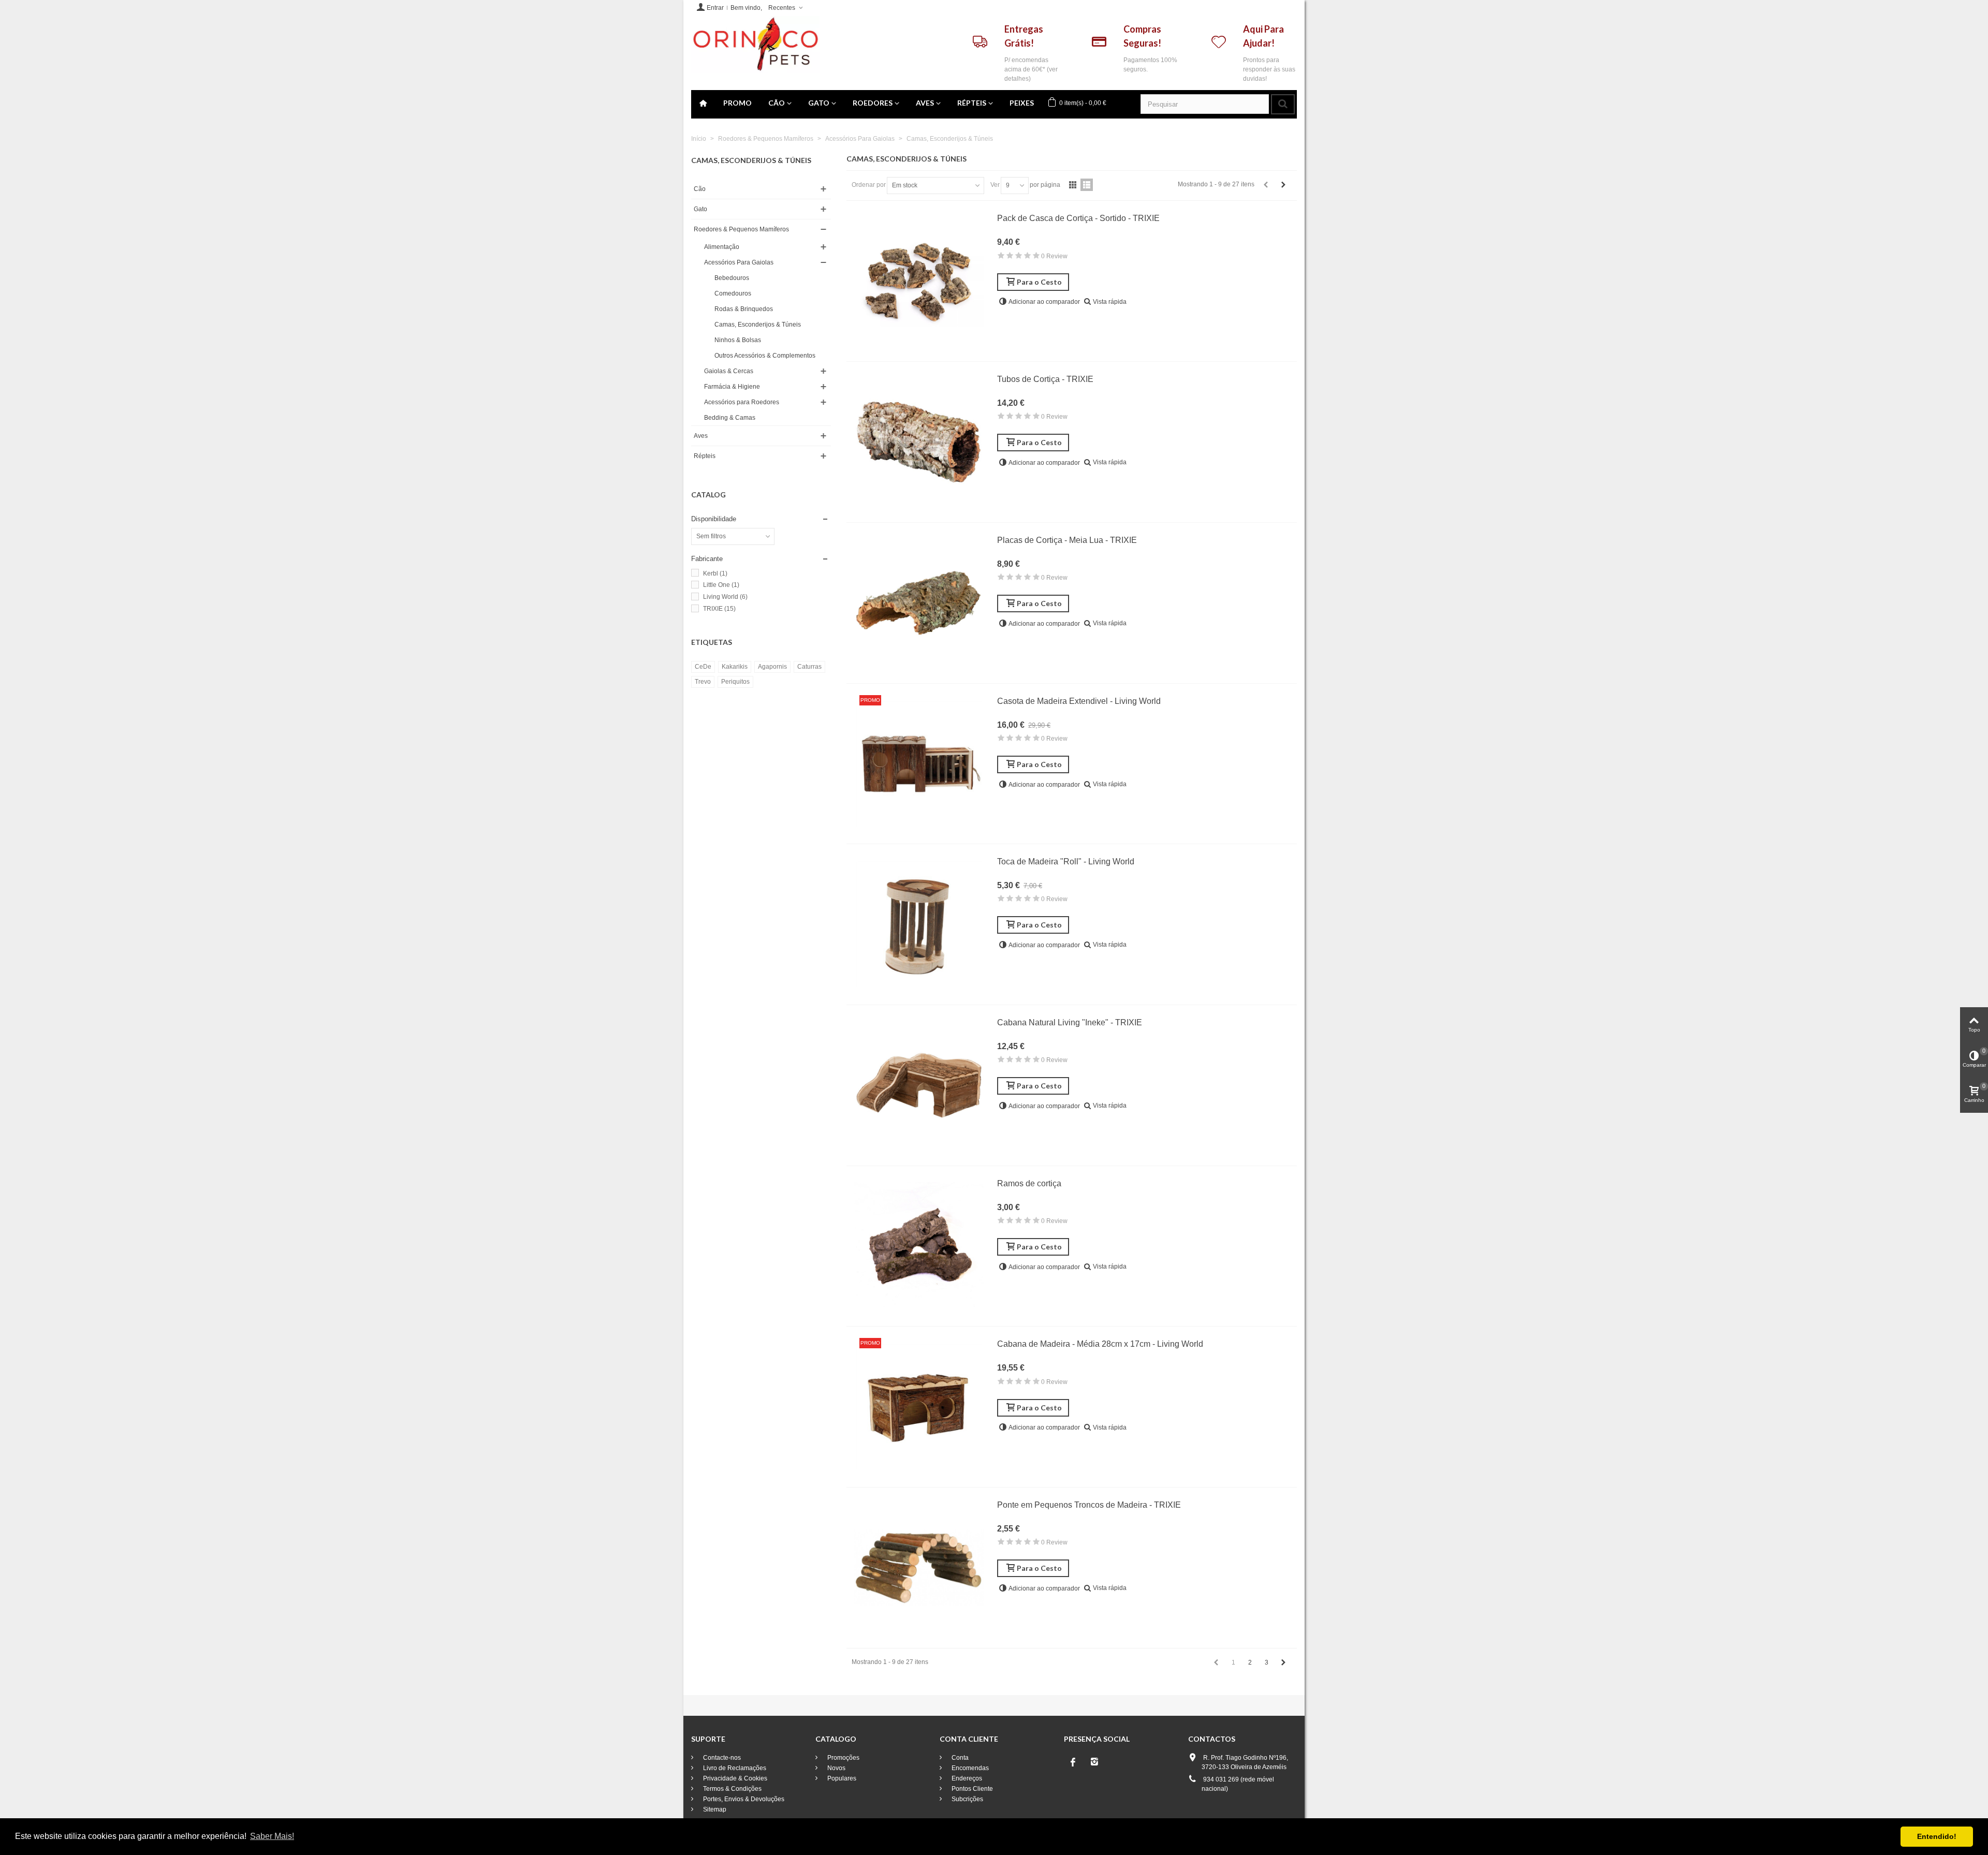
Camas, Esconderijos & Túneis (758, 325)
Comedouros (733, 293)
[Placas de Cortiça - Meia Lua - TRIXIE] (919, 603)
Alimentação (722, 247)
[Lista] (1087, 185)
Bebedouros (732, 278)
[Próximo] (1283, 185)
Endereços (966, 1778)
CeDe (703, 667)
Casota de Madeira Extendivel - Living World (1079, 701)
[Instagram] (1094, 1762)
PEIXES (1022, 103)
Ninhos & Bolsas (738, 340)
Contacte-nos (721, 1758)
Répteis (972, 103)
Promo (737, 103)
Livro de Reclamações (734, 1768)
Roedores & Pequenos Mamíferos (741, 229)
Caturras (809, 667)
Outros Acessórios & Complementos (765, 356)
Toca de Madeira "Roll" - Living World (1066, 862)
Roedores (873, 103)
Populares (841, 1778)
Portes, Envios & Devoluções (743, 1799)
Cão (777, 103)
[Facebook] (1073, 1762)
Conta (959, 1758)
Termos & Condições (732, 1789)
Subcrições (967, 1799)
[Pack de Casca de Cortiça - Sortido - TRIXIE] (919, 281)
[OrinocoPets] (755, 44)
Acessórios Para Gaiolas (739, 262)
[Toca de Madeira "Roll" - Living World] (919, 924)
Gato (819, 103)
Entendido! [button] (1937, 1836)
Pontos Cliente (971, 1789)
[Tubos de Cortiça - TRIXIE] (919, 442)
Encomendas (969, 1768)
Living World (725, 597)
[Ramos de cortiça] (919, 1246)
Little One (721, 585)
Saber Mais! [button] (272, 1836)
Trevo (703, 682)
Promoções (843, 1758)
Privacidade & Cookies (734, 1778)
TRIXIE (719, 609)
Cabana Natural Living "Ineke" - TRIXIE (1070, 1022)
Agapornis (772, 667)
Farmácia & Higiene (732, 387)
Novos (836, 1768)
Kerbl (715, 573)
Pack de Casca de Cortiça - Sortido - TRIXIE (1078, 218)
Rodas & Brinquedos (744, 309)
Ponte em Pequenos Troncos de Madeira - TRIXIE (1089, 1505)
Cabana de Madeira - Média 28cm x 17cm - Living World (1100, 1344)
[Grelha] (1073, 185)
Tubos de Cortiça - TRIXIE (1045, 379)
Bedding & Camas (730, 418)
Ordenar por (869, 185)
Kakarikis (735, 667)
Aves (925, 103)
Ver (995, 185)
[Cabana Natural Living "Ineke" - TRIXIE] (919, 1085)
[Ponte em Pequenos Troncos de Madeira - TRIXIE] (919, 1568)
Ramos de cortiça (1029, 1183)
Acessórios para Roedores (742, 402)
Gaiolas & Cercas (729, 371)
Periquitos (735, 682)
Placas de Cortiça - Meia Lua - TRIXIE (1067, 540)
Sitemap (714, 1809)
